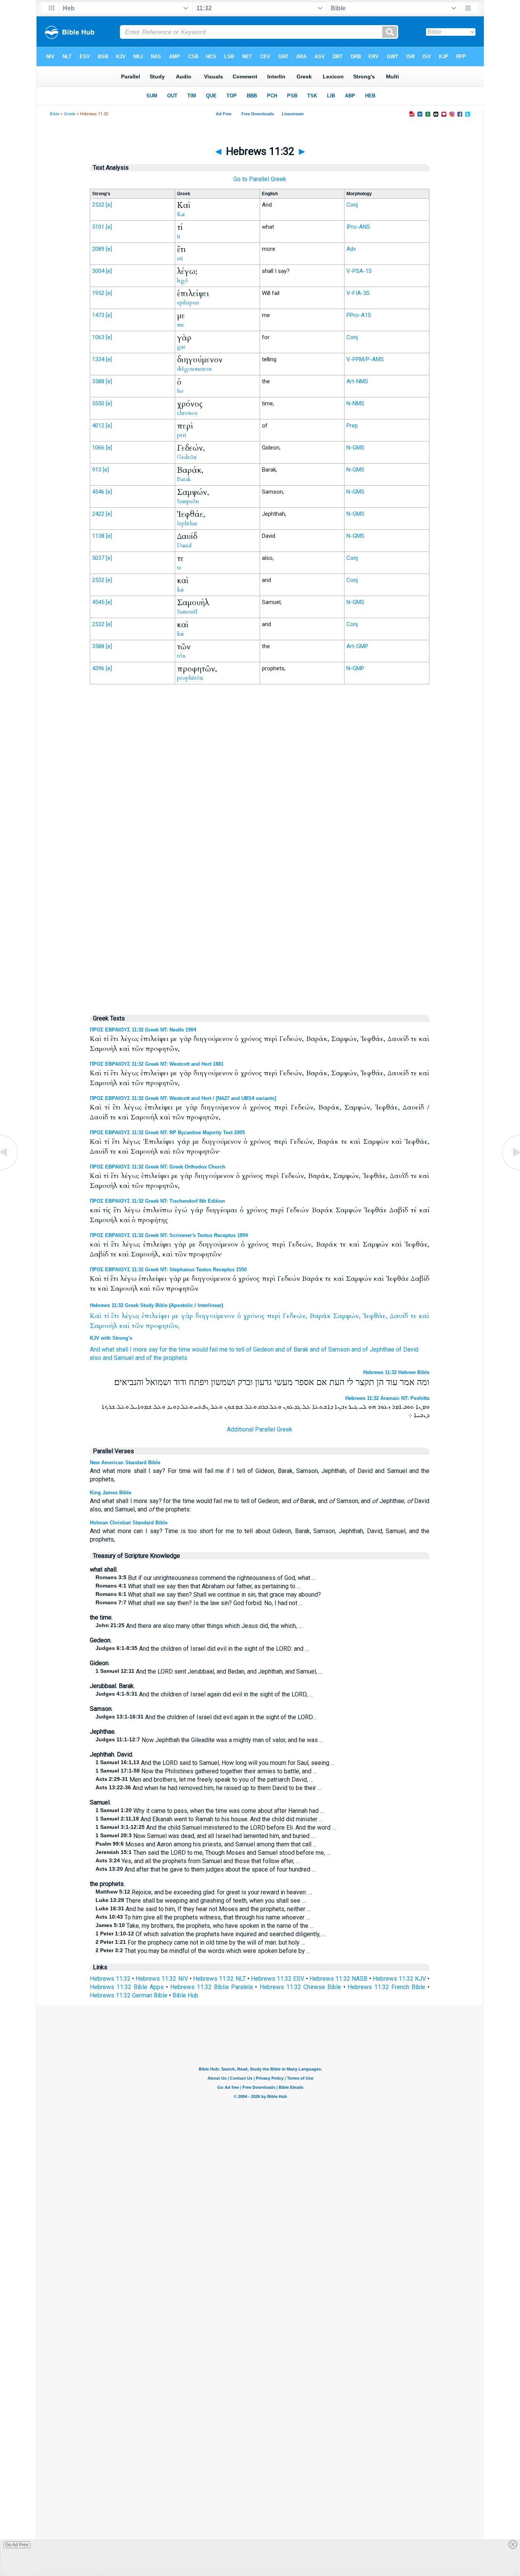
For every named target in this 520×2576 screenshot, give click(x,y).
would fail (205, 1349)
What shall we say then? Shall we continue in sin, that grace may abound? (208, 1595)
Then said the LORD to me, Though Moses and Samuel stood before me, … (213, 1853)
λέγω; (130, 1316)
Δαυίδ (399, 1316)
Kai (181, 214)
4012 (98, 426)
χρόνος (254, 1316)
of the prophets (167, 1358)
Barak (184, 479)
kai (180, 590)
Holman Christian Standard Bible (129, 1523)
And (95, 1349)
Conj (352, 205)
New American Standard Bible (125, 1463)
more (140, 1349)
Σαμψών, (347, 1316)
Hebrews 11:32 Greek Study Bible (129, 1305)
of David (407, 1349)
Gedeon (263, 1349)
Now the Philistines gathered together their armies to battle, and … (206, 1771)
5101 (98, 227)
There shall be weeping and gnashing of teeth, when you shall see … (201, 1901)
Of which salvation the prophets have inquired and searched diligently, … (211, 1934)
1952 (98, 293)
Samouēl (187, 612)
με (175, 1316)
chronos (187, 413)
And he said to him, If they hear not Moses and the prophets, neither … (203, 1909)
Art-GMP (357, 646)
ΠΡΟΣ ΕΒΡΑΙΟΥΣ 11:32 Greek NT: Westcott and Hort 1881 (157, 1064)
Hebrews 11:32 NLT (219, 1979)
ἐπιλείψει (156, 1316)
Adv (351, 249)
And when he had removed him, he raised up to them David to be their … (208, 1788)
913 (97, 470)
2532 (98, 205)
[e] (109, 205)
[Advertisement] (260, 848)
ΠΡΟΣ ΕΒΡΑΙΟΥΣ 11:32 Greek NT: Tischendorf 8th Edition (157, 1201)
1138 (98, 536)
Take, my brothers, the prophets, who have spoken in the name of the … (205, 1926)
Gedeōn (187, 457)
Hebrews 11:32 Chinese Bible (300, 1987)
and (280, 1349)
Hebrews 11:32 (110, 1979)
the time (179, 1349)
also (96, 1358)
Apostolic (182, 1305)
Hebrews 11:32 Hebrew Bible (396, 1372)
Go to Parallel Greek (260, 179)
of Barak (297, 1349)
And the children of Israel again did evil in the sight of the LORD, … (204, 1694)
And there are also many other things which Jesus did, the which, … (199, 1626)
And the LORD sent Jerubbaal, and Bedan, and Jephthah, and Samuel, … (209, 1671)
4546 (98, 492)
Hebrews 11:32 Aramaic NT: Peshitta (387, 1398)
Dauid (184, 545)
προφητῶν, (163, 1326)
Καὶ (96, 1316)
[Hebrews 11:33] (510, 1169)
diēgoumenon (195, 369)
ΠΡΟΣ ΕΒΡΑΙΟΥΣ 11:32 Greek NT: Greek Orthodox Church (158, 1167)
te (179, 567)
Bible (55, 114)
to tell (237, 1349)
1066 (98, 448)
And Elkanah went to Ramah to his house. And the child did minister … (209, 1819)
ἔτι (115, 1316)
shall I (124, 1349)
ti (179, 236)
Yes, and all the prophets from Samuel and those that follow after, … (198, 1861)
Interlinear (210, 1305)
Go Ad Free (17, 2545)
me (181, 325)
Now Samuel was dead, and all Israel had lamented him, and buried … (205, 1836)
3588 (98, 381)
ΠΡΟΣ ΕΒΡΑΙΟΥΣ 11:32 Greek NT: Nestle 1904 (143, 1030)
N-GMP (355, 668)
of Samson (335, 1349)
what (108, 1349)
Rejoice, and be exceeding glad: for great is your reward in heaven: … (204, 1892)
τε (413, 1316)
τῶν (138, 1326)
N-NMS (355, 403)
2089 (98, 249)
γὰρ (187, 1316)
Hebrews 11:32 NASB (338, 1979)
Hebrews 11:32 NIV (162, 1979)
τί (106, 1316)
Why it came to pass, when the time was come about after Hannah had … (210, 1811)
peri (182, 435)
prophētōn (190, 678)
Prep (352, 426)
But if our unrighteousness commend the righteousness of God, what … (206, 1578)
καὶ (424, 1316)
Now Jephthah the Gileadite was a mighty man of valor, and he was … (209, 1740)
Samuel (124, 1358)
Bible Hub (185, 1995)
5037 (98, 558)
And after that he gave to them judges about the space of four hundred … (206, 1869)
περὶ (274, 1316)
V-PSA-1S (359, 271)
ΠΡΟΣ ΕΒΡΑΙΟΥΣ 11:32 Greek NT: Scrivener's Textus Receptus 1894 (169, 1235)
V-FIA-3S (358, 293)
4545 (98, 602)
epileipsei (188, 303)
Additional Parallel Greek (260, 1429)
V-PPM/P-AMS (365, 359)
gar (181, 347)
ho (180, 391)
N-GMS (355, 448)
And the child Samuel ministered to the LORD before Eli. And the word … (216, 1828)
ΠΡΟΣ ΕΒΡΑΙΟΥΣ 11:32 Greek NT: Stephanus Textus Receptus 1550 (168, 1270)
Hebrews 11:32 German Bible (129, 1995)
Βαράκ (320, 1316)
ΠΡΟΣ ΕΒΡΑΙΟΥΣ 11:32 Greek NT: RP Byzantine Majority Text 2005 (167, 1133)
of (249, 1349)
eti (180, 258)
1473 (98, 315)
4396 (98, 668)
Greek (70, 114)
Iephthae (187, 523)
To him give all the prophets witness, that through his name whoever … (203, 1917)
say (153, 1349)
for (163, 1349)
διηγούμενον (215, 1316)
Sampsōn (188, 501)
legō (183, 281)
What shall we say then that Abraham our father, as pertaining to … (198, 1586)
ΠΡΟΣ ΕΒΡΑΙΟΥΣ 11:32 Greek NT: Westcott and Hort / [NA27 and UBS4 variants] (183, 1098)
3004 (98, 271)
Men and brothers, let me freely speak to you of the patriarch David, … (204, 1780)
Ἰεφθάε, (375, 1316)
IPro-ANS (358, 227)
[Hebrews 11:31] (10, 1169)
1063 (98, 337)
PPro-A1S (359, 315)
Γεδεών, (295, 1316)
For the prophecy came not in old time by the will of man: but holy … (200, 1942)
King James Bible (111, 1493)
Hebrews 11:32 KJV (399, 1979)
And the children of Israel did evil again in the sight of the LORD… (206, 1717)
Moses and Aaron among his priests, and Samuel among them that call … (206, 1844)
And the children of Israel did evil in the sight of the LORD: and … (202, 1649)
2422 (98, 514)
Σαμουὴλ (104, 1326)
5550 (98, 403)
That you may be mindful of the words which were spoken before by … (203, 1951)
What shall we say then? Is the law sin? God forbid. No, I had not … (199, 1603)
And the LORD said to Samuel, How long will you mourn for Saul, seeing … (215, 1763)
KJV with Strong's (111, 1338)
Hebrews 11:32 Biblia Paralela (211, 1987)
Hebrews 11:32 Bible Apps (127, 1987)
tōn (181, 656)
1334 (98, 359)
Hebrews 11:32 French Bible (386, 1987)
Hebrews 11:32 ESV (278, 1979)
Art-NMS (357, 381)
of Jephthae (378, 1349)
